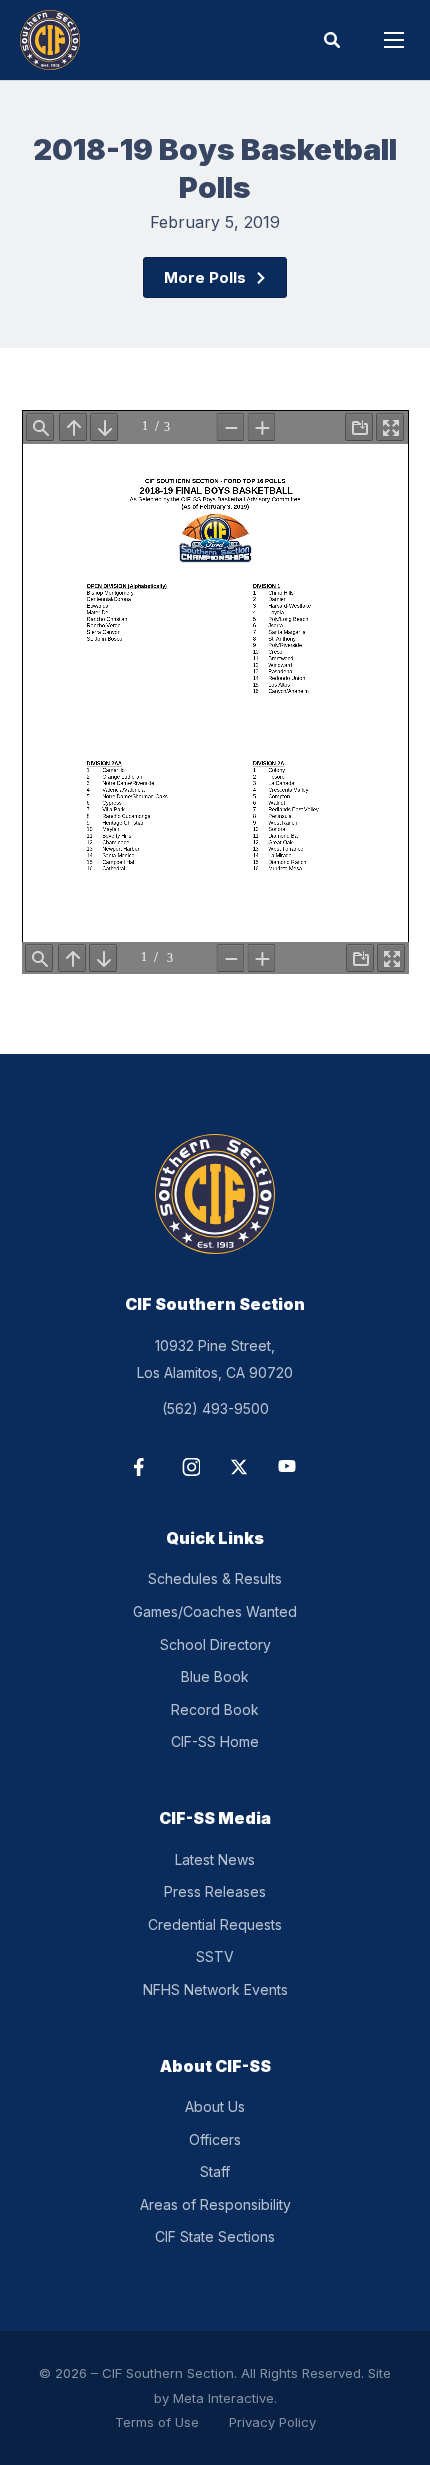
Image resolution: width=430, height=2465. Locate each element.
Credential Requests (215, 1924)
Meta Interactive (223, 2398)
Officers (215, 2139)
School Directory (215, 1644)
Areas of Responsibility (215, 2204)
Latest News (215, 1859)
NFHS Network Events (215, 1989)
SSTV (215, 1956)
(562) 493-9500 (215, 1408)
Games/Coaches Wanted (215, 1611)
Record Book (215, 1709)
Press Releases (215, 1891)
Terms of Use (157, 2422)
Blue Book (215, 1676)
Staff (215, 2171)
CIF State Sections (215, 2236)
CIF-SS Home (215, 1741)
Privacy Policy (272, 2422)
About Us (215, 2106)
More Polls (205, 277)
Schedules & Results (215, 1578)
